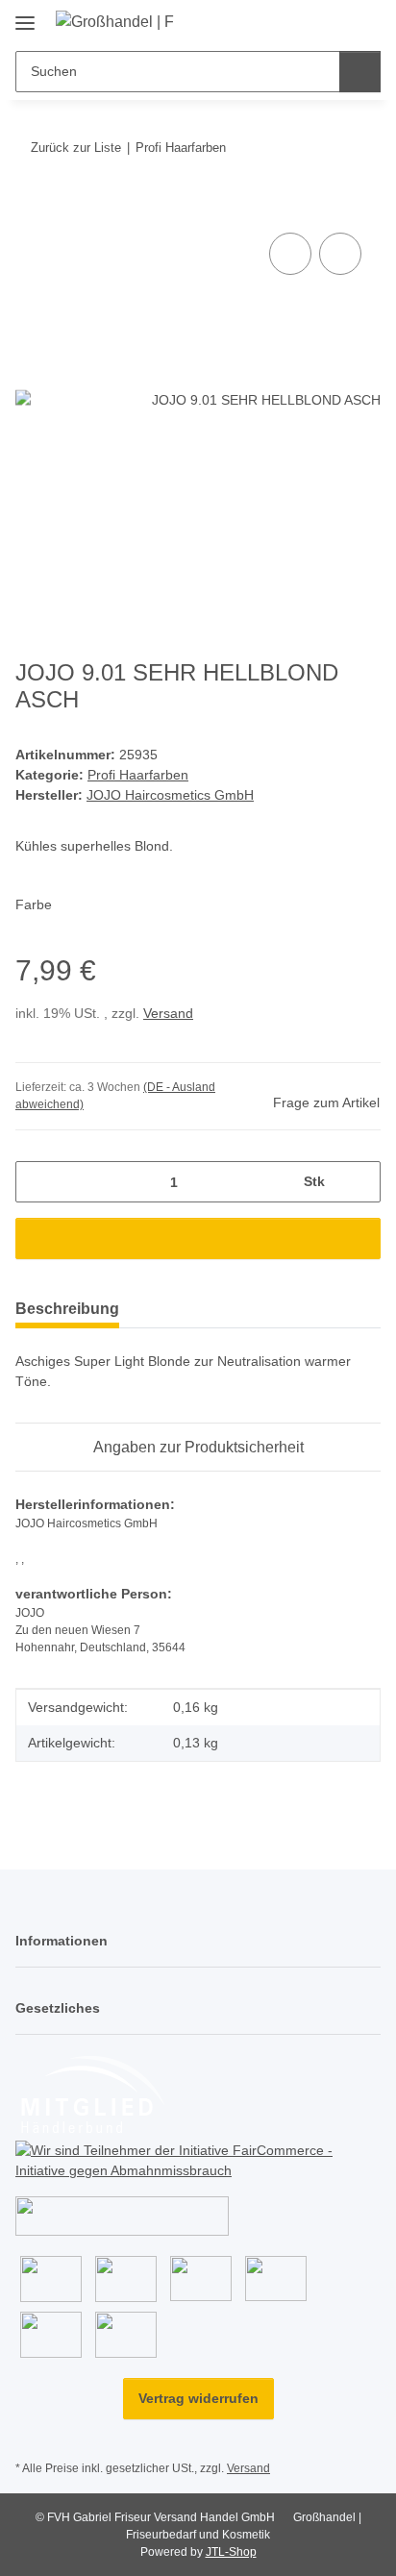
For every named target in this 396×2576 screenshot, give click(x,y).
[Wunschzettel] (334, 21)
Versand (168, 1013)
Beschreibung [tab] (67, 1309)
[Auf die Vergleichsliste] (290, 254)
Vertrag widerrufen (198, 2398)
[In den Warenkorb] (31, 207)
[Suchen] (360, 72)
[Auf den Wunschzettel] (340, 254)
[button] (305, 21)
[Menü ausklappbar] (25, 16)
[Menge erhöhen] (359, 1182)
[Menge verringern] (37, 1182)
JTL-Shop (231, 2552)
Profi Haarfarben (138, 775)
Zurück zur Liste (76, 148)
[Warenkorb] (364, 21)
